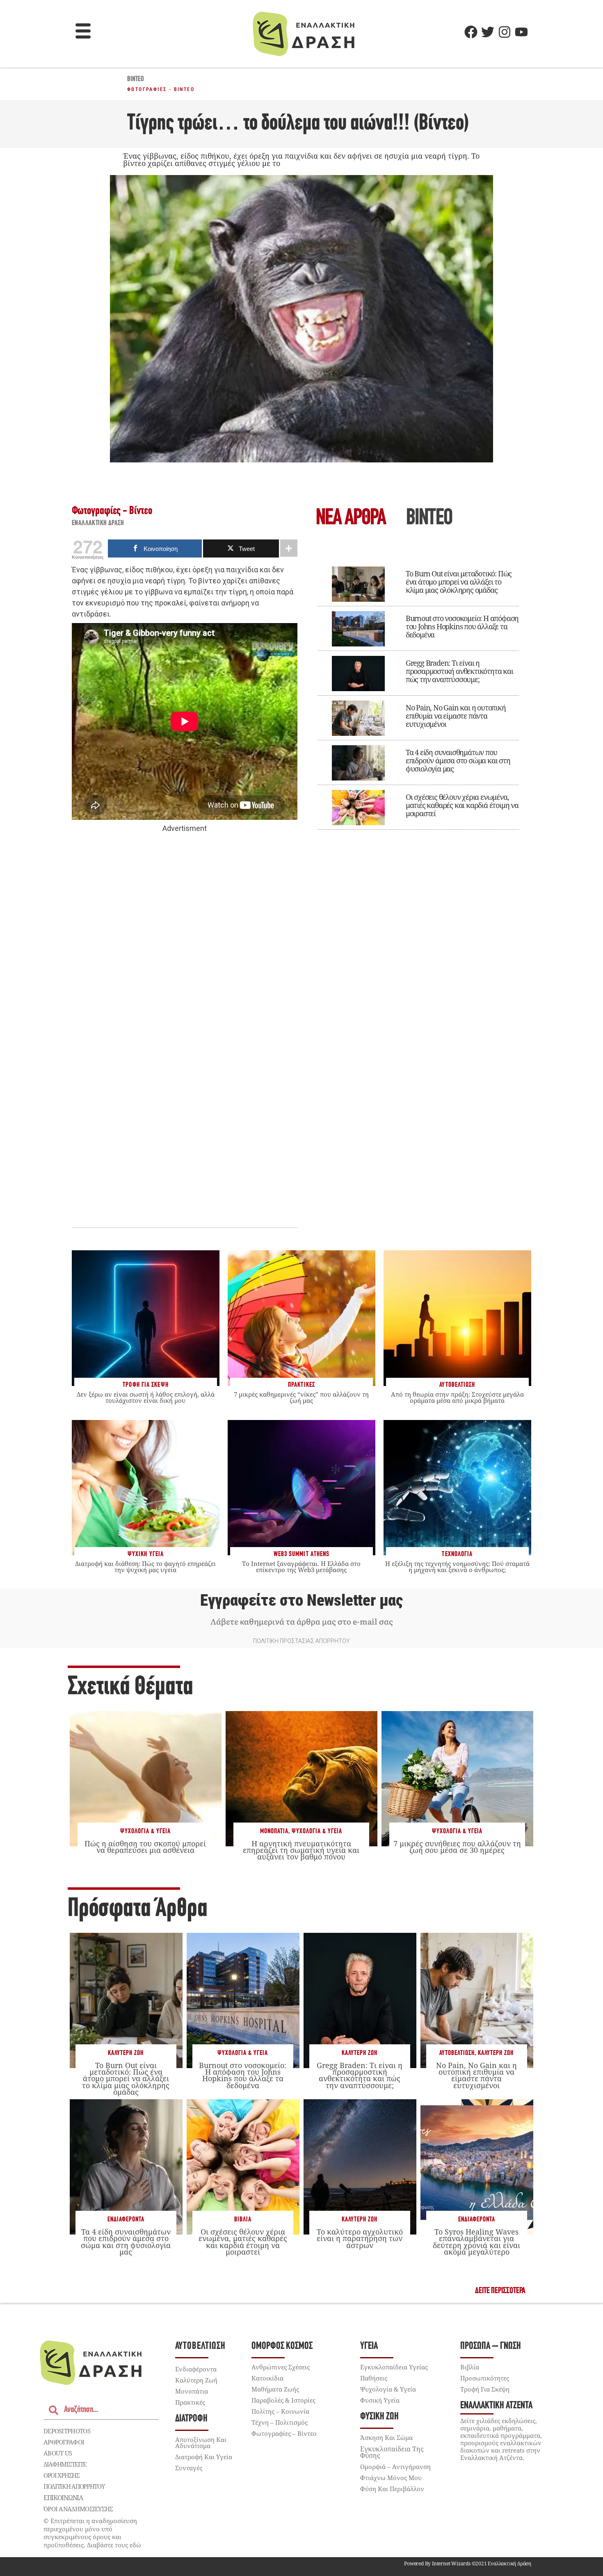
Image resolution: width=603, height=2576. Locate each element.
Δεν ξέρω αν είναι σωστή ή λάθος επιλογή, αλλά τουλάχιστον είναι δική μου (146, 1397)
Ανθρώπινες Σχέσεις (281, 2367)
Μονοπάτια (274, 1831)
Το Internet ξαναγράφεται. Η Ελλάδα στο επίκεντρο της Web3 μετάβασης (301, 1567)
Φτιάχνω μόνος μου (391, 2478)
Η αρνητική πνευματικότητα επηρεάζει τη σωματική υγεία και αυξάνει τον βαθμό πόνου (301, 1850)
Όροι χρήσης (62, 2475)
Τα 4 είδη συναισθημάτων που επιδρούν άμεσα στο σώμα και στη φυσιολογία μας (458, 760)
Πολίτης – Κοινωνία (280, 2411)
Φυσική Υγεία (380, 2400)
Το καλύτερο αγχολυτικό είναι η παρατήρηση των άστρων (360, 2238)
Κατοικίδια (267, 2378)
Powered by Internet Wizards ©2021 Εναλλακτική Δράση (468, 2563)
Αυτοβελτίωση (457, 2053)
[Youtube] (521, 32)
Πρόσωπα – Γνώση (491, 2346)
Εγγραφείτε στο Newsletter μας (301, 1600)
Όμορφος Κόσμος (282, 2346)
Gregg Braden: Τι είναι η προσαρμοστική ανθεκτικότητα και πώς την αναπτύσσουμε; (459, 671)
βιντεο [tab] (429, 519)
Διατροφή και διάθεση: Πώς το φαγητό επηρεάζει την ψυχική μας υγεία (145, 1567)
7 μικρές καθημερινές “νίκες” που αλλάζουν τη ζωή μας (301, 1397)
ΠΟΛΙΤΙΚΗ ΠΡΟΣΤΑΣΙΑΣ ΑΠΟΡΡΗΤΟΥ (301, 1641)
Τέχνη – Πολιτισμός (280, 2422)
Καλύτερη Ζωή (126, 2053)
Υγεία (369, 2346)
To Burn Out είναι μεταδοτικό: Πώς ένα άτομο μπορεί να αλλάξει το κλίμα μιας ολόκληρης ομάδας (459, 582)
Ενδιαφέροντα (126, 2220)
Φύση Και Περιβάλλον (392, 2489)
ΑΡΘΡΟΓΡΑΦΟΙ (64, 2442)
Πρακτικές (190, 2402)
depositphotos (67, 2431)
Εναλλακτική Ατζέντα (496, 2406)
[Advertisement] (185, 960)
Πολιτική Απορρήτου (74, 2486)
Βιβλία (243, 2220)
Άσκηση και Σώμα (386, 2437)
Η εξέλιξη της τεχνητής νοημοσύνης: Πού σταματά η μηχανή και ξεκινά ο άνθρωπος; (457, 1567)
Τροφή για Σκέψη (485, 2389)
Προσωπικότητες (485, 2378)
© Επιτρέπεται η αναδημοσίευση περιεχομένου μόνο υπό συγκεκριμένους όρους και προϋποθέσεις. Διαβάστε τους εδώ (92, 2533)
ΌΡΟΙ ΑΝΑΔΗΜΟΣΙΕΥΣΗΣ (78, 2509)
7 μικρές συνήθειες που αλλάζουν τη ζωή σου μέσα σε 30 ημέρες (457, 1847)
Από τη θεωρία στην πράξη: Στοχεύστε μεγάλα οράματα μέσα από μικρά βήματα (457, 1397)
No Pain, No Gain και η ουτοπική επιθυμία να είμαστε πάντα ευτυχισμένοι (456, 716)
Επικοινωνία (63, 2498)
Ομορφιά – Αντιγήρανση (395, 2467)
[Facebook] (471, 32)
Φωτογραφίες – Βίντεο (284, 2433)
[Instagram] (505, 32)
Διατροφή (191, 2419)
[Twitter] (488, 32)
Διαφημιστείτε (65, 2464)
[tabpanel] (418, 692)
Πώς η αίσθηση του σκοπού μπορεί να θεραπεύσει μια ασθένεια (145, 1847)
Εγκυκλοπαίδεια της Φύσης (392, 2452)
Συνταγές (189, 2468)
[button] (83, 32)
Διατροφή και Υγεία (204, 2457)
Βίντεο (136, 80)
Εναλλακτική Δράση (98, 523)
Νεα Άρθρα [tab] (351, 519)
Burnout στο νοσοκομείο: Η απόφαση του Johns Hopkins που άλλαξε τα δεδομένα (462, 626)
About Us (58, 2453)
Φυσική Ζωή (379, 2417)
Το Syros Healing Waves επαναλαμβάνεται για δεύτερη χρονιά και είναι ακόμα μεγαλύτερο (476, 2242)
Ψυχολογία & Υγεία (145, 1831)
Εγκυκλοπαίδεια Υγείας (394, 2367)
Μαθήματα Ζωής (275, 2389)
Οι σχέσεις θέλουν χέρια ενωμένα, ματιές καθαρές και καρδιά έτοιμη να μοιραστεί (462, 805)
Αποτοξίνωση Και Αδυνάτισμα (201, 2443)
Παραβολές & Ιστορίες (283, 2400)
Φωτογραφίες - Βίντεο (161, 89)
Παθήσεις (374, 2378)
